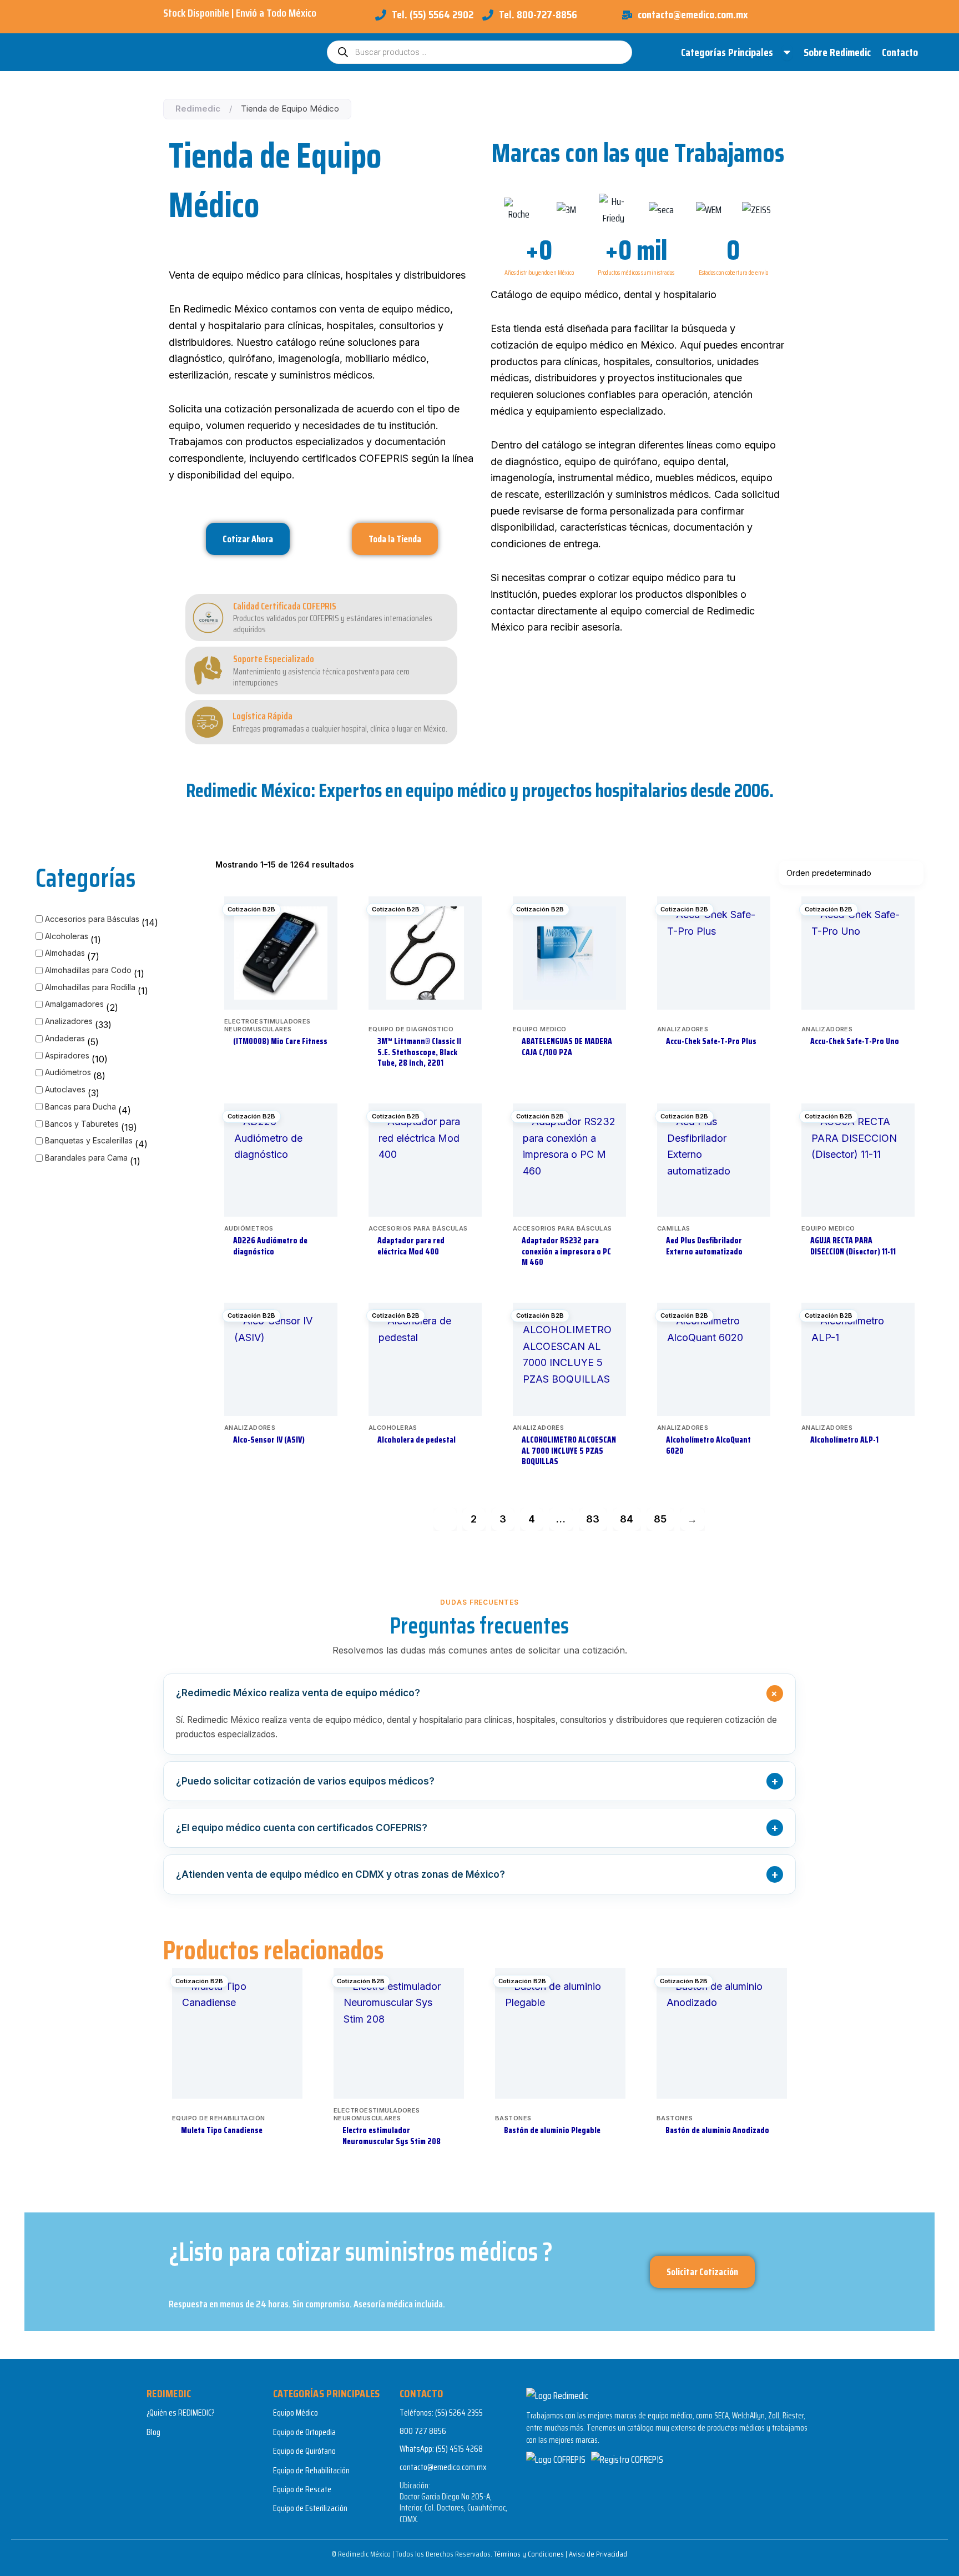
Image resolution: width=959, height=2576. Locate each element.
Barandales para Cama (86, 1158)
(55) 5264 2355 (459, 2413)
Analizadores (69, 1021)
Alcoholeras (67, 936)
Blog (153, 2432)
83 (593, 1519)
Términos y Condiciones (529, 2554)
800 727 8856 (423, 2431)
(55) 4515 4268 (459, 2449)
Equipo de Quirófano (304, 2451)
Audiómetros (68, 1072)
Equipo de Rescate (302, 2489)
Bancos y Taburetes (82, 1124)
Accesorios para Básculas (92, 919)
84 (627, 1519)
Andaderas (65, 1038)
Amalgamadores (74, 1004)
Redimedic (198, 109)
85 (660, 1519)
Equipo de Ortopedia (304, 2432)
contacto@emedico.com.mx (443, 2467)
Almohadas (65, 953)
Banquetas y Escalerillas (89, 1140)
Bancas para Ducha (80, 1106)
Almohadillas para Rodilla (90, 987)
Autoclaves (65, 1089)
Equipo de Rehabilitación (311, 2470)
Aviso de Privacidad (598, 2554)
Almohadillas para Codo (88, 970)
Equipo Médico (296, 2413)
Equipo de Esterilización (310, 2508)
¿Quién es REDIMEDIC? (181, 2413)
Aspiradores (67, 1055)
